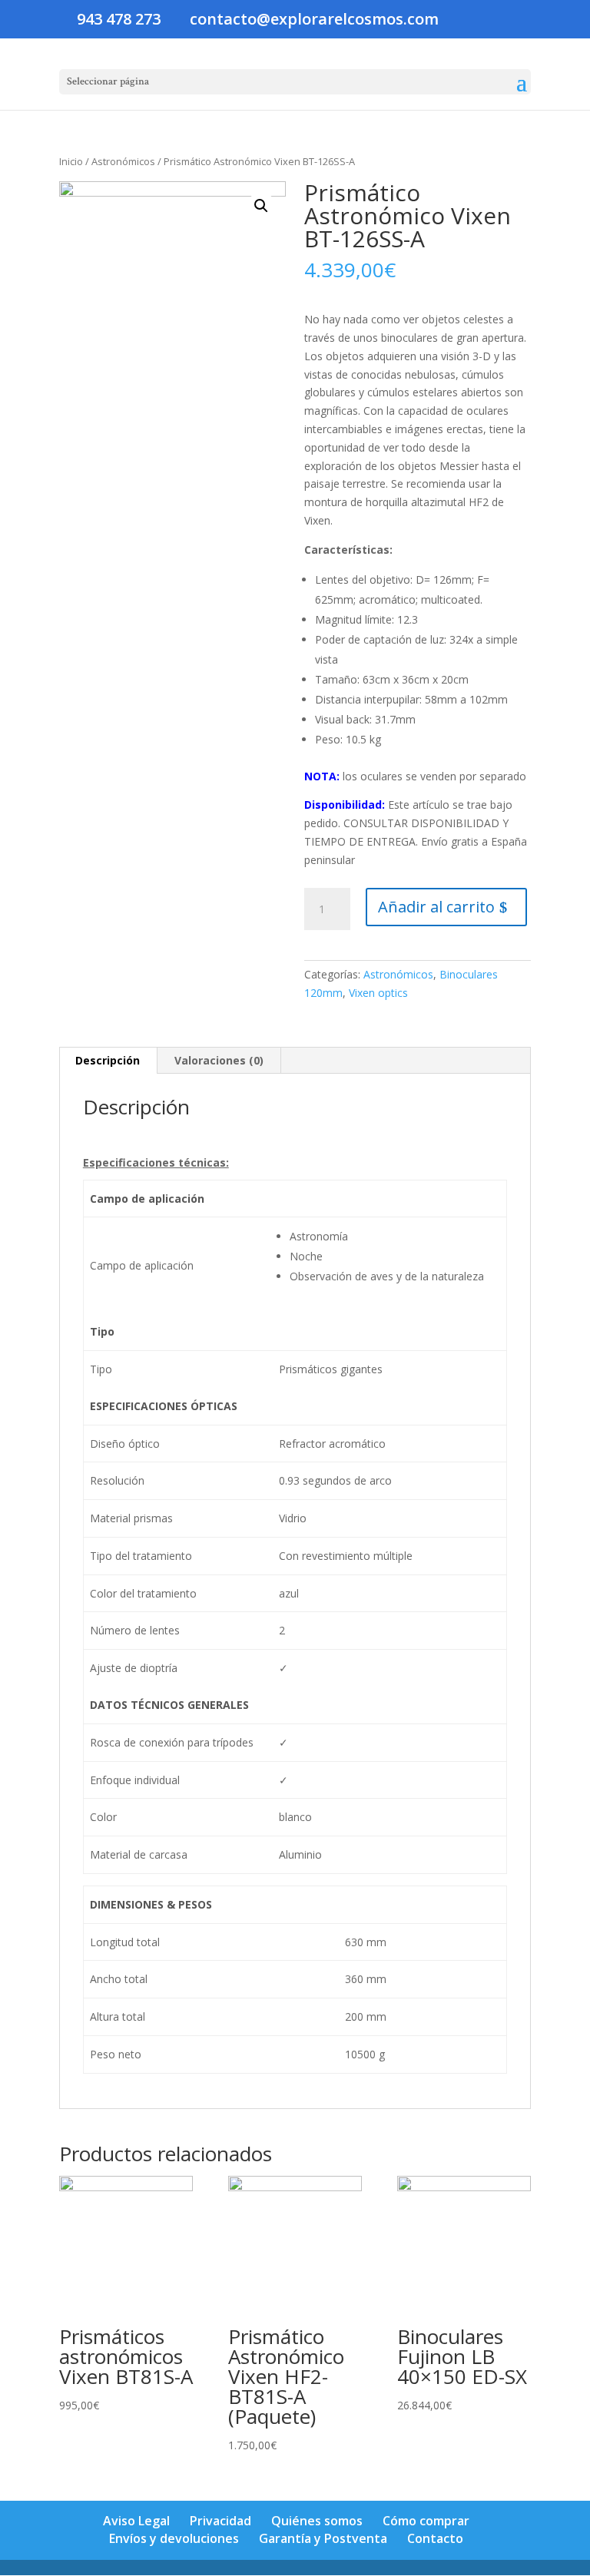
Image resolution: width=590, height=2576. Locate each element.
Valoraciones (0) (219, 1060)
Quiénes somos (317, 2521)
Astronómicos (123, 161)
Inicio (71, 161)
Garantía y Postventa (323, 2538)
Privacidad (220, 2521)
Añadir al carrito (436, 907)
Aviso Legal (136, 2521)
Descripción (108, 1060)
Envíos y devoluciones (174, 2538)
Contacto (435, 2538)
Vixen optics (378, 993)
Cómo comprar (426, 2521)
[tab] (108, 1061)
